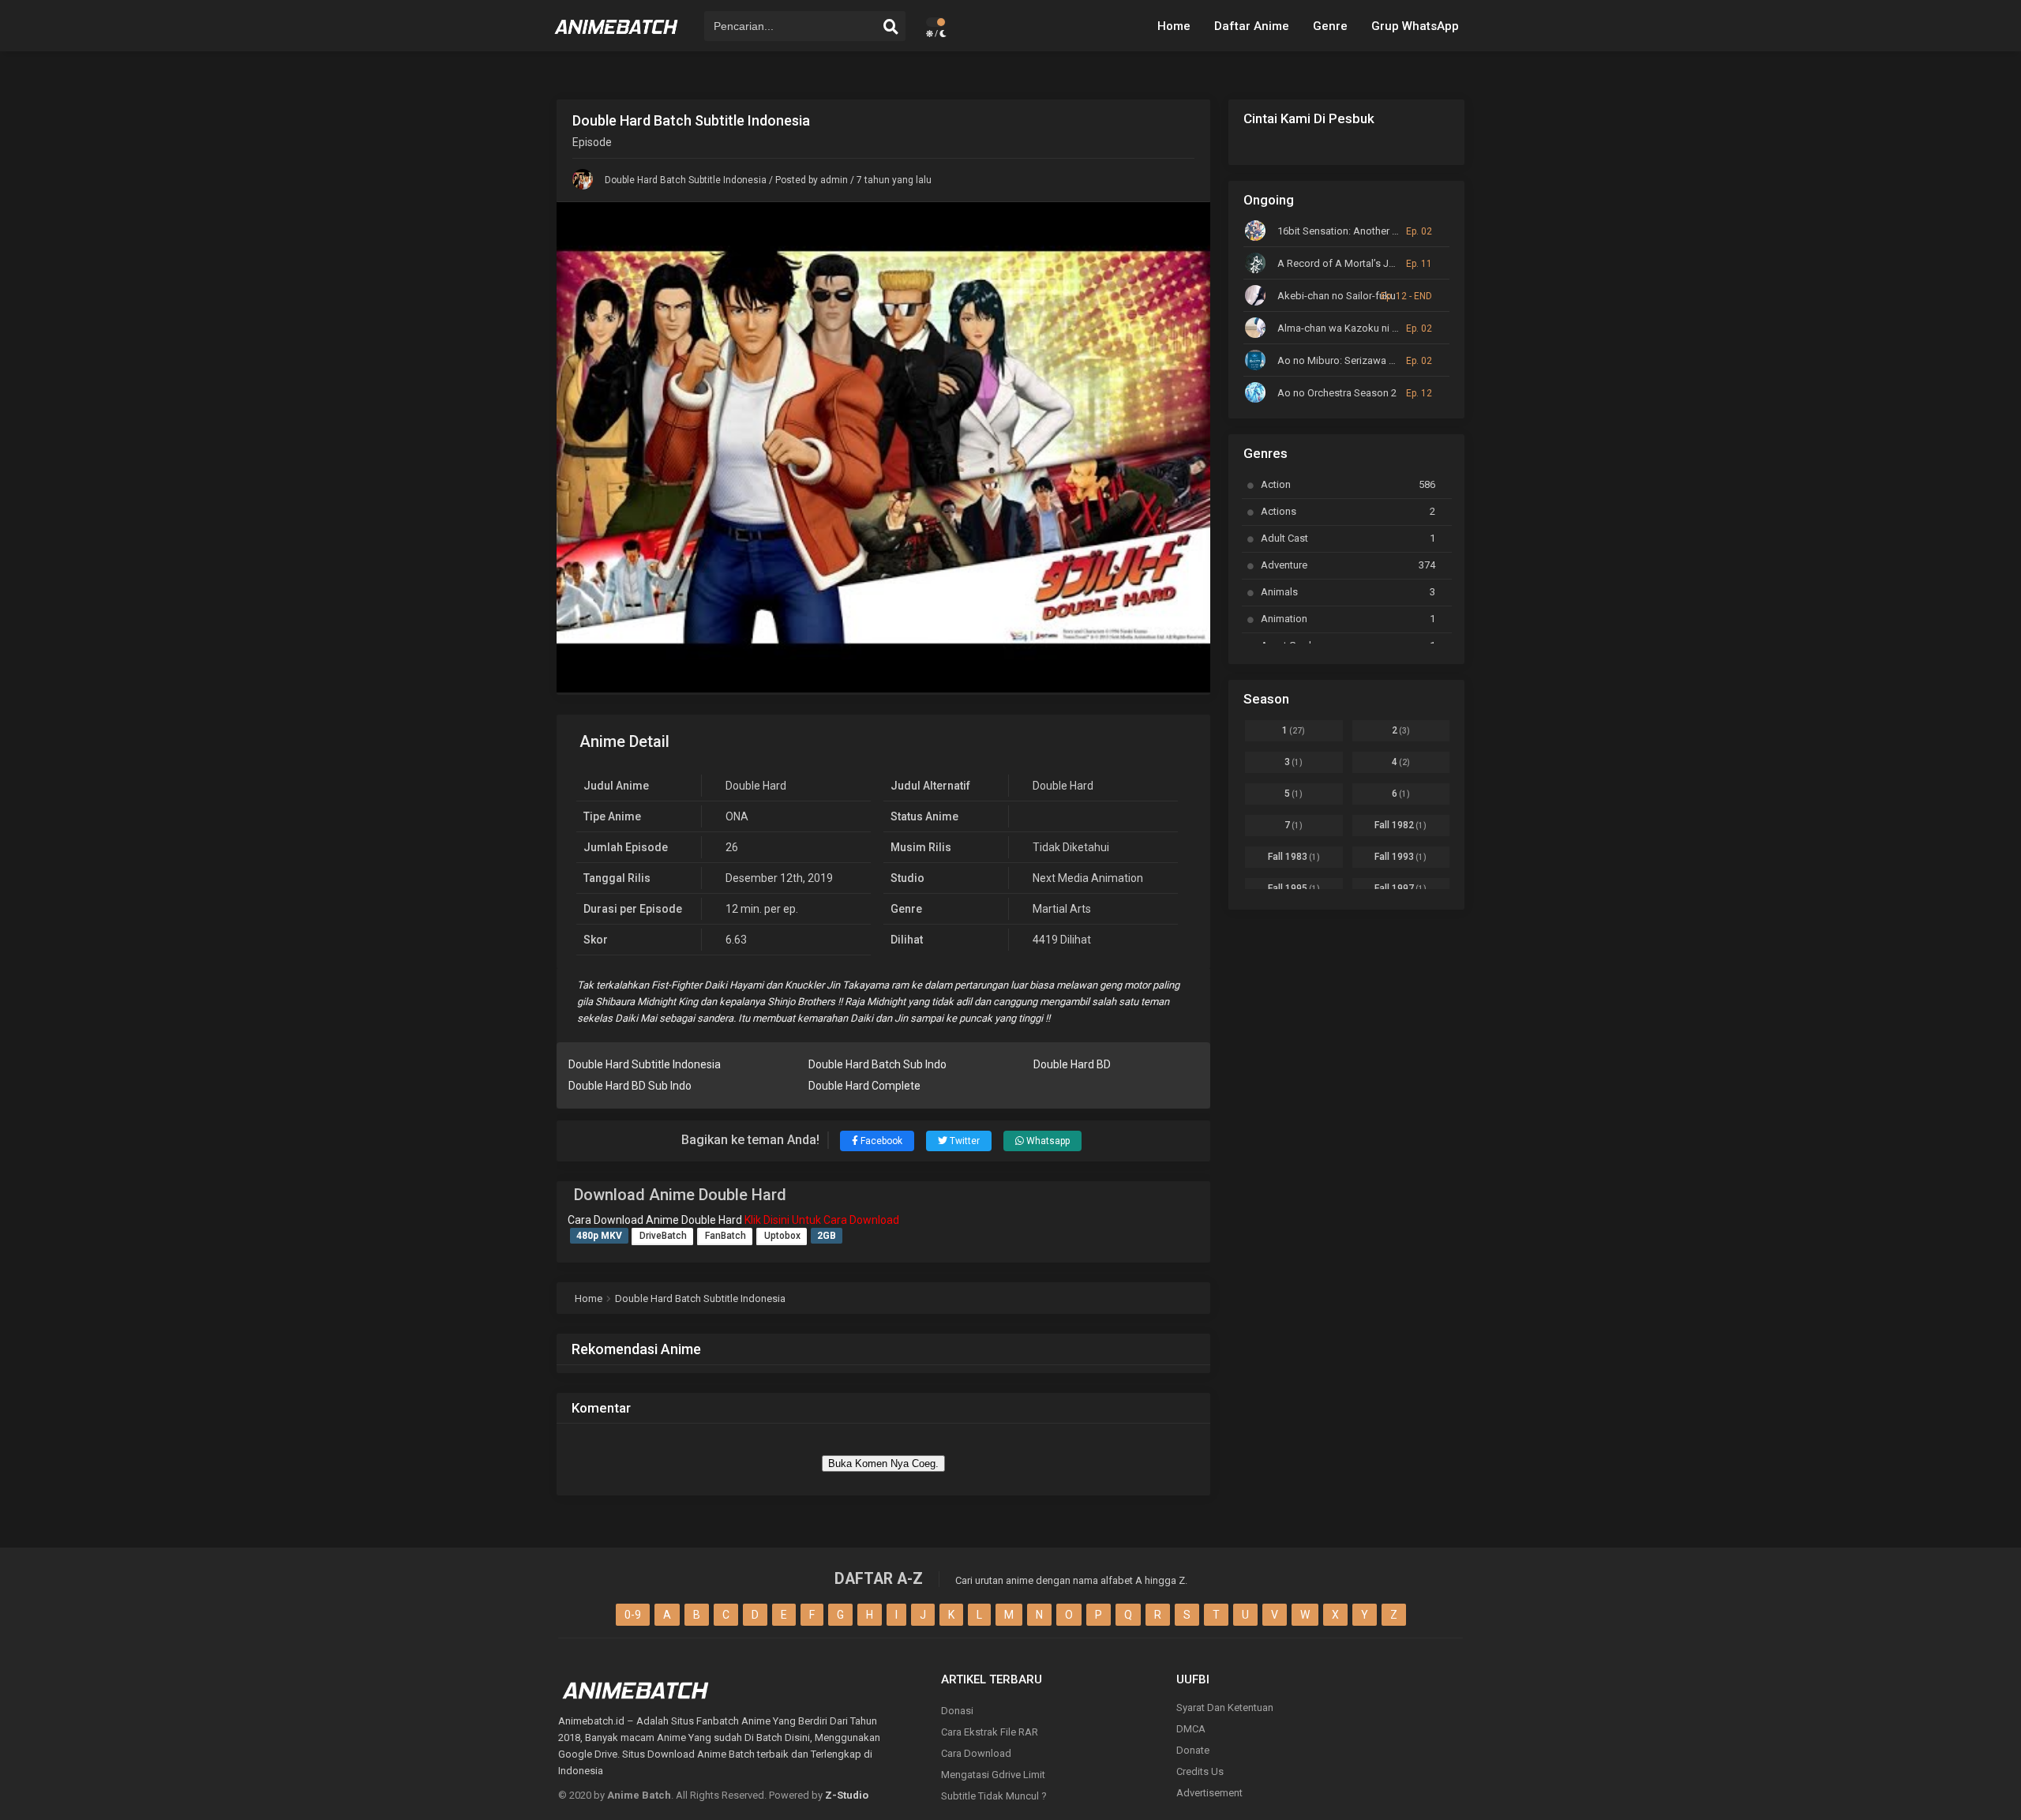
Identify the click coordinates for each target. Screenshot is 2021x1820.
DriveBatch (663, 1236)
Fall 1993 (1400, 857)
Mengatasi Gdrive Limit (993, 1775)
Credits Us (1200, 1771)
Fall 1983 (1294, 857)
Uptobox (782, 1236)
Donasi (957, 1711)
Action (1348, 484)
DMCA (1191, 1729)
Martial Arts (1062, 909)
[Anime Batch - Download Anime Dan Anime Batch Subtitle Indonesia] (617, 39)
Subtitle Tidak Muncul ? (994, 1796)
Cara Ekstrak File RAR (990, 1732)
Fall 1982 (1400, 825)
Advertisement (1209, 1793)
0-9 (633, 1615)
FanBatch (726, 1236)
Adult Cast (1348, 538)
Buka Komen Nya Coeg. (883, 1464)
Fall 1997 (1400, 888)
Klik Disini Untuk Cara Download (822, 1220)
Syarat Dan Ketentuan (1225, 1707)
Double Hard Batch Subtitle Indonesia (686, 180)
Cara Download (976, 1753)
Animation (1348, 619)
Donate (1193, 1750)
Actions (1348, 511)
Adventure (1348, 565)
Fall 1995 (1294, 888)
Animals (1348, 592)
